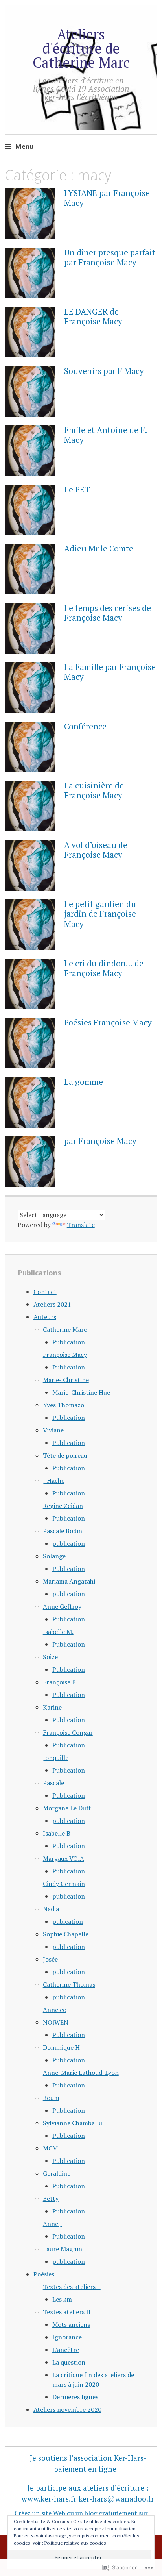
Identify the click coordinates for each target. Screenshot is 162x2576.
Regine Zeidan (63, 1506)
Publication (69, 1342)
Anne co (55, 2010)
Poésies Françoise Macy (108, 1022)
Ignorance (67, 2337)
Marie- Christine (66, 1380)
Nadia (51, 1909)
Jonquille (56, 1758)
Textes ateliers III (68, 2312)
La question (69, 2362)
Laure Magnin (63, 2249)
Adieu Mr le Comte (99, 548)
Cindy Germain (64, 1884)
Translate (81, 1225)
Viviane (53, 1430)
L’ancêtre (66, 2350)
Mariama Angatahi (69, 1581)
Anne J (52, 2224)
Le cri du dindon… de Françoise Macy (104, 968)
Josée (50, 1959)
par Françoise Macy (100, 1141)
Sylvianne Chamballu (73, 2123)
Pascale (53, 1783)
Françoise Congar (68, 1732)
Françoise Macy (65, 1355)
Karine (52, 1707)
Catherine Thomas (69, 1984)
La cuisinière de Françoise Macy (94, 790)
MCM (50, 2148)
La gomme (84, 1082)
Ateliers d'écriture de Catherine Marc (81, 48)
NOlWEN (56, 2022)
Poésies (44, 2274)
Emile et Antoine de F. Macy (105, 435)
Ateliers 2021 (52, 1304)
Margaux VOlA (64, 1858)
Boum (51, 2098)
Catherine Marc (65, 1329)
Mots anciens (71, 2324)
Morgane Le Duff (67, 1808)
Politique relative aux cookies (75, 2543)
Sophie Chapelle (66, 1934)
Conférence (85, 726)
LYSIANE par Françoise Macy (107, 198)
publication (69, 1543)
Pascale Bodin (63, 1531)
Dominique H (61, 2047)
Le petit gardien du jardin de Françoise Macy (100, 914)
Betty (51, 2198)
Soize (50, 1657)
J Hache (54, 1480)
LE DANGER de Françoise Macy (93, 316)
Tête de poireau (65, 1455)
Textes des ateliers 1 (72, 2287)
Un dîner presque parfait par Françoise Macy (110, 257)
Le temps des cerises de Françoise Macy (108, 613)
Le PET (77, 489)
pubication (68, 1921)
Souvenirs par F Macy (104, 371)
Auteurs (45, 1317)
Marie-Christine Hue (81, 1392)
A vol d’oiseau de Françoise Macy (96, 850)
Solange (54, 1556)
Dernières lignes (75, 2397)
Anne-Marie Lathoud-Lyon (81, 2073)
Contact (45, 1292)
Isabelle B (57, 1833)
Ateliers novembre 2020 (67, 2409)
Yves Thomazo (64, 1405)
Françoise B (59, 1682)
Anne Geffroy (62, 1606)
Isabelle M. (58, 1632)
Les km (62, 2299)
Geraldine (57, 2173)
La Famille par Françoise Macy (110, 672)
